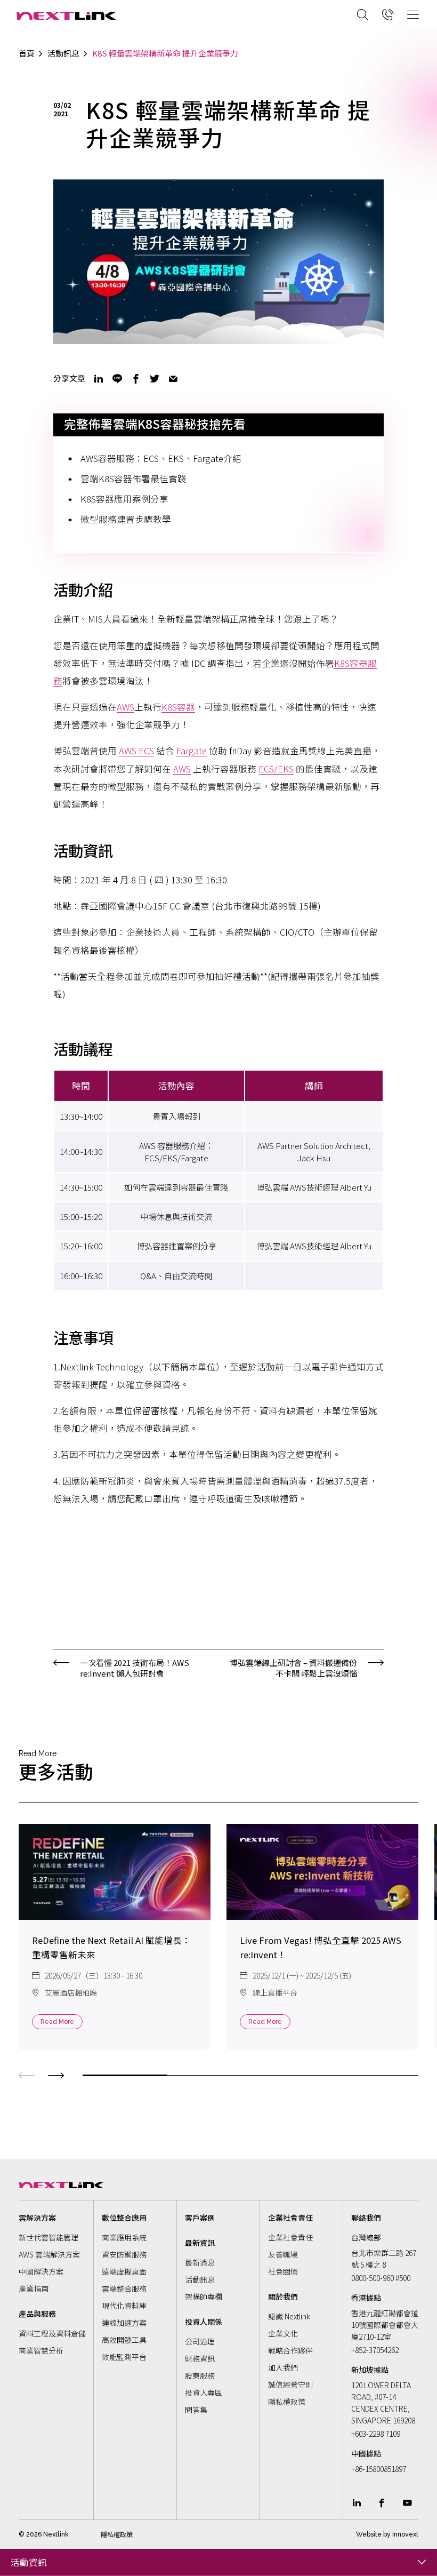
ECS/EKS (276, 769)
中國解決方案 (41, 2271)
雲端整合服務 (124, 2288)
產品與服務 (37, 2314)
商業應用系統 (124, 2237)
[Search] (362, 14)
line (117, 379)
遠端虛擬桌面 (124, 2271)
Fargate (192, 751)
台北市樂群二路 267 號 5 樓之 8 (384, 2259)
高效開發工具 (124, 2340)
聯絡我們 (366, 2218)
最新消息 (200, 2262)
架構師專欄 (204, 2296)
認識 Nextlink (289, 2316)
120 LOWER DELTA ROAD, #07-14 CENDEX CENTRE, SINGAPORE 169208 (383, 2403)
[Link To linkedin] (357, 2503)
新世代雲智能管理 (48, 2237)
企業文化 (283, 2333)
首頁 (27, 53)
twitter (155, 379)
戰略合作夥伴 (290, 2350)
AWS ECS (136, 751)
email (173, 379)
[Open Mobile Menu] (413, 14)
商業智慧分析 (41, 2350)
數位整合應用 (124, 2218)
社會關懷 (283, 2271)
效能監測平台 (124, 2357)
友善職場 (283, 2254)
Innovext (405, 2534)
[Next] (56, 2074)
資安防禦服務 (124, 2254)
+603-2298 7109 (376, 2434)
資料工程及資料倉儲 (52, 2333)
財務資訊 (200, 2358)
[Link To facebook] (382, 2503)
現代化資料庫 (124, 2306)
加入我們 (283, 2367)
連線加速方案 (124, 2323)
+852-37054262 (375, 2350)
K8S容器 (178, 707)
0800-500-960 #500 (381, 2278)
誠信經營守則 (290, 2384)
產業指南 (34, 2288)
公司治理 (200, 2341)
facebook (136, 379)
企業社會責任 (290, 2237)
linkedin (99, 379)
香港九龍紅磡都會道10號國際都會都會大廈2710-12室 (385, 2325)
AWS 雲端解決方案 (49, 2254)
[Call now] (388, 14)
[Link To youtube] (407, 2503)
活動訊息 (63, 53)
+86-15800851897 (379, 2469)
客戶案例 (200, 2218)
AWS (126, 707)
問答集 (196, 2410)
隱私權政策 (287, 2402)
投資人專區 (204, 2392)
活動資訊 (29, 2562)
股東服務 (200, 2375)
